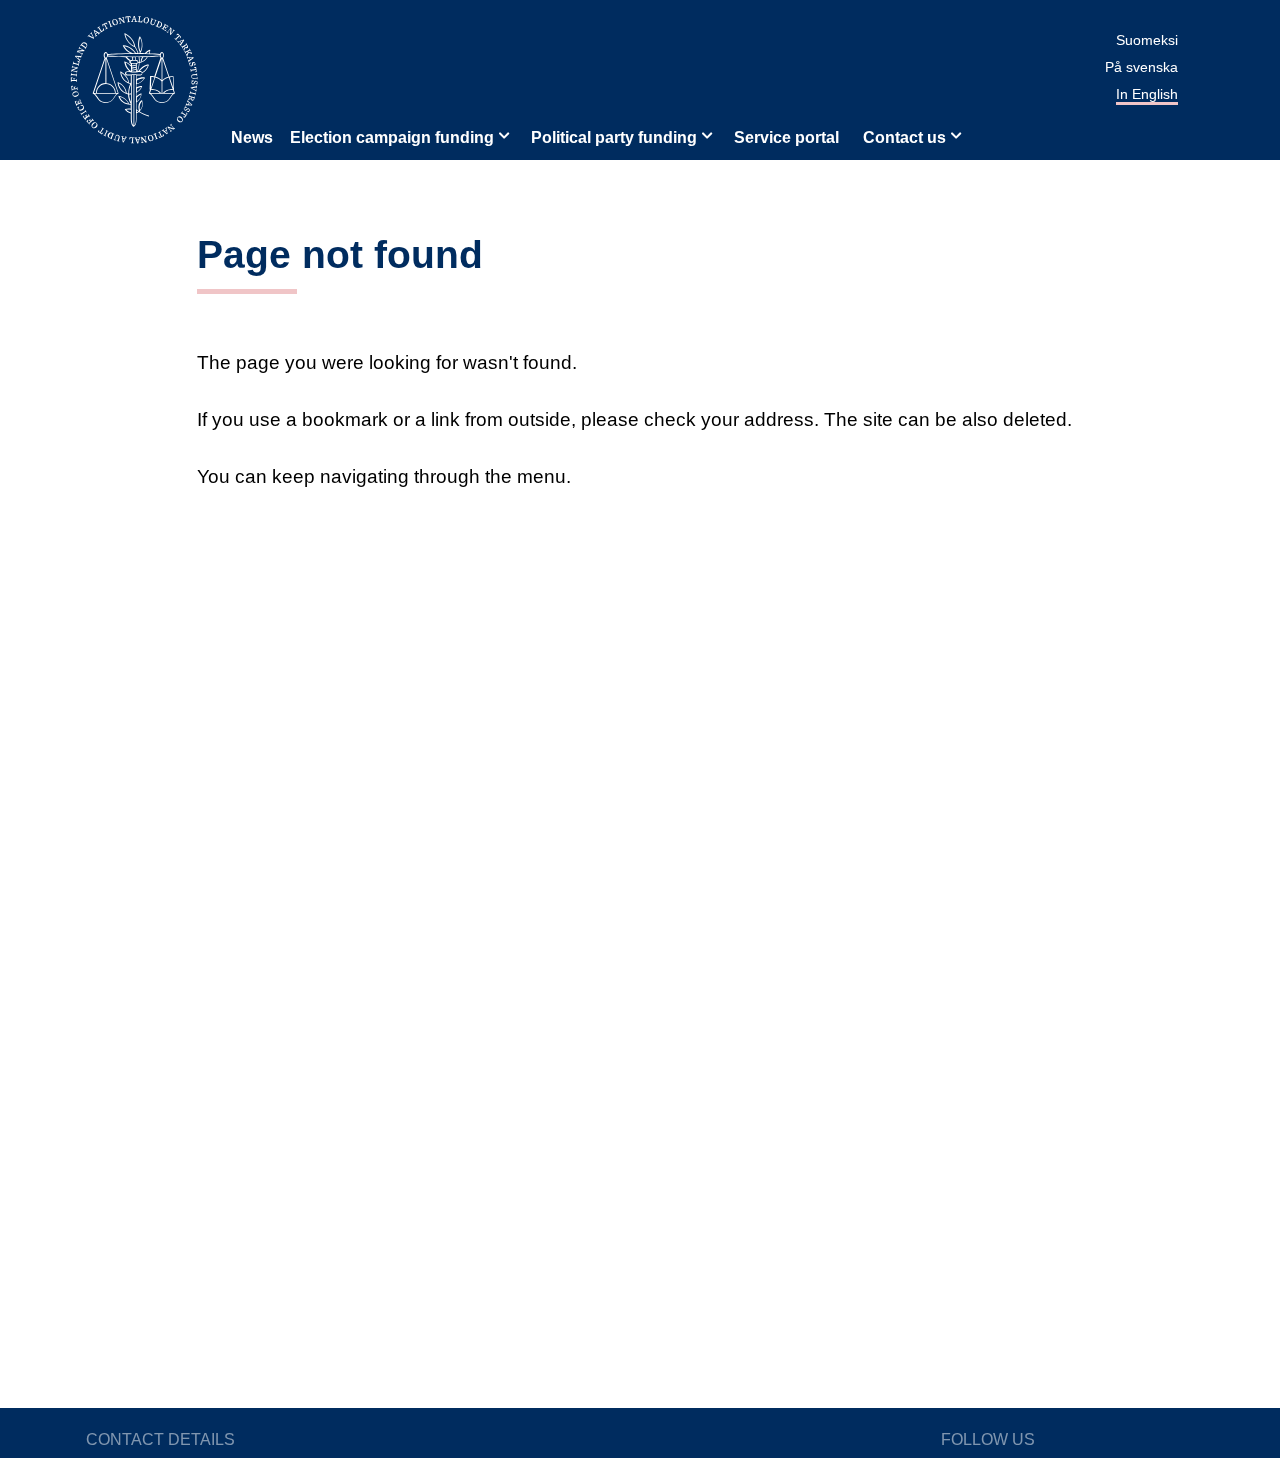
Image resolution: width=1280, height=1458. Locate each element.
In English (1147, 94)
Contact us (904, 137)
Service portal (786, 137)
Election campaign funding (392, 137)
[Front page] (134, 78)
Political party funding (614, 137)
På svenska (1141, 67)
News (252, 137)
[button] (502, 134)
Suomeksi (1147, 40)
